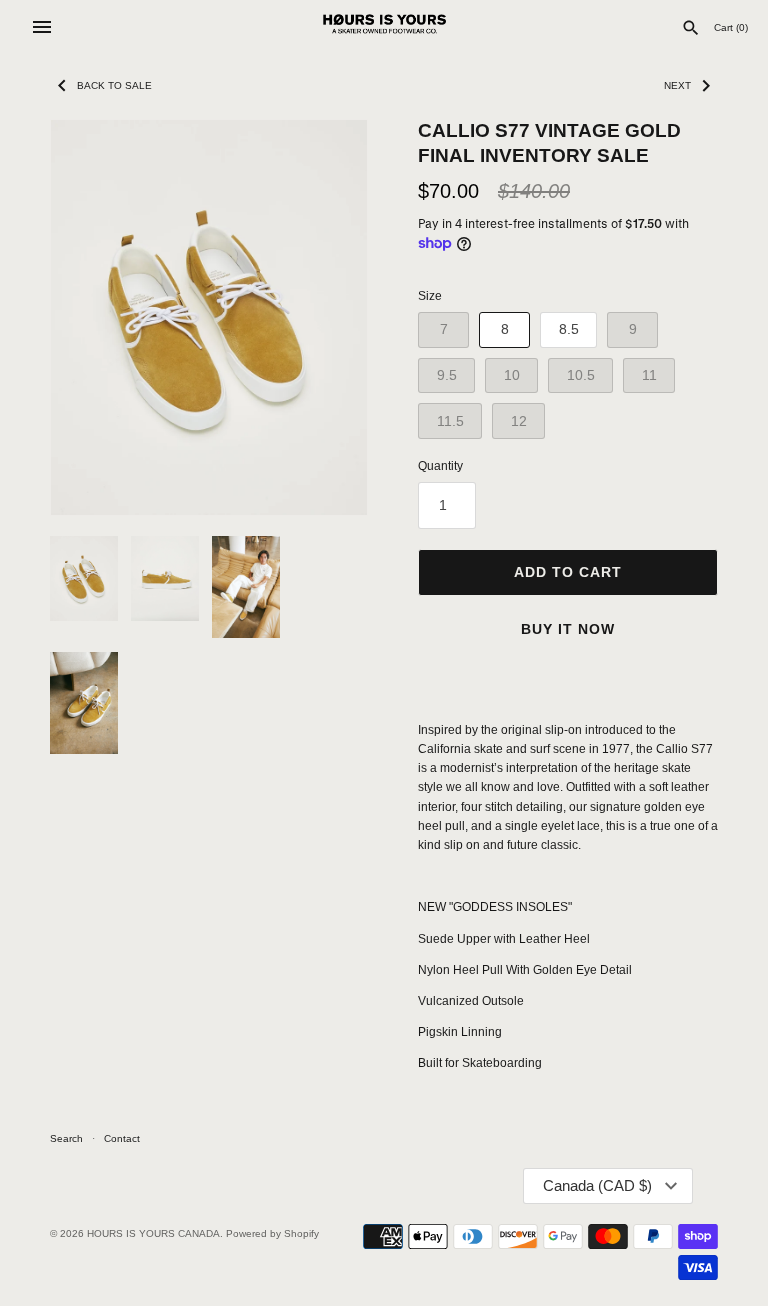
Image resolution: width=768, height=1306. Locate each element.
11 (649, 375)
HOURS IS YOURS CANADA (153, 1233)
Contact (122, 1138)
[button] (325, 317)
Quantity (440, 466)
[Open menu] (42, 27)
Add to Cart (568, 572)
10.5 (581, 375)
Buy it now (568, 629)
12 (519, 421)
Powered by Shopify (272, 1233)
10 (512, 375)
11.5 (450, 421)
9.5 (447, 375)
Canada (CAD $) (597, 1185)
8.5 (569, 329)
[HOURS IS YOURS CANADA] (384, 27)
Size (430, 296)
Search (66, 1138)
